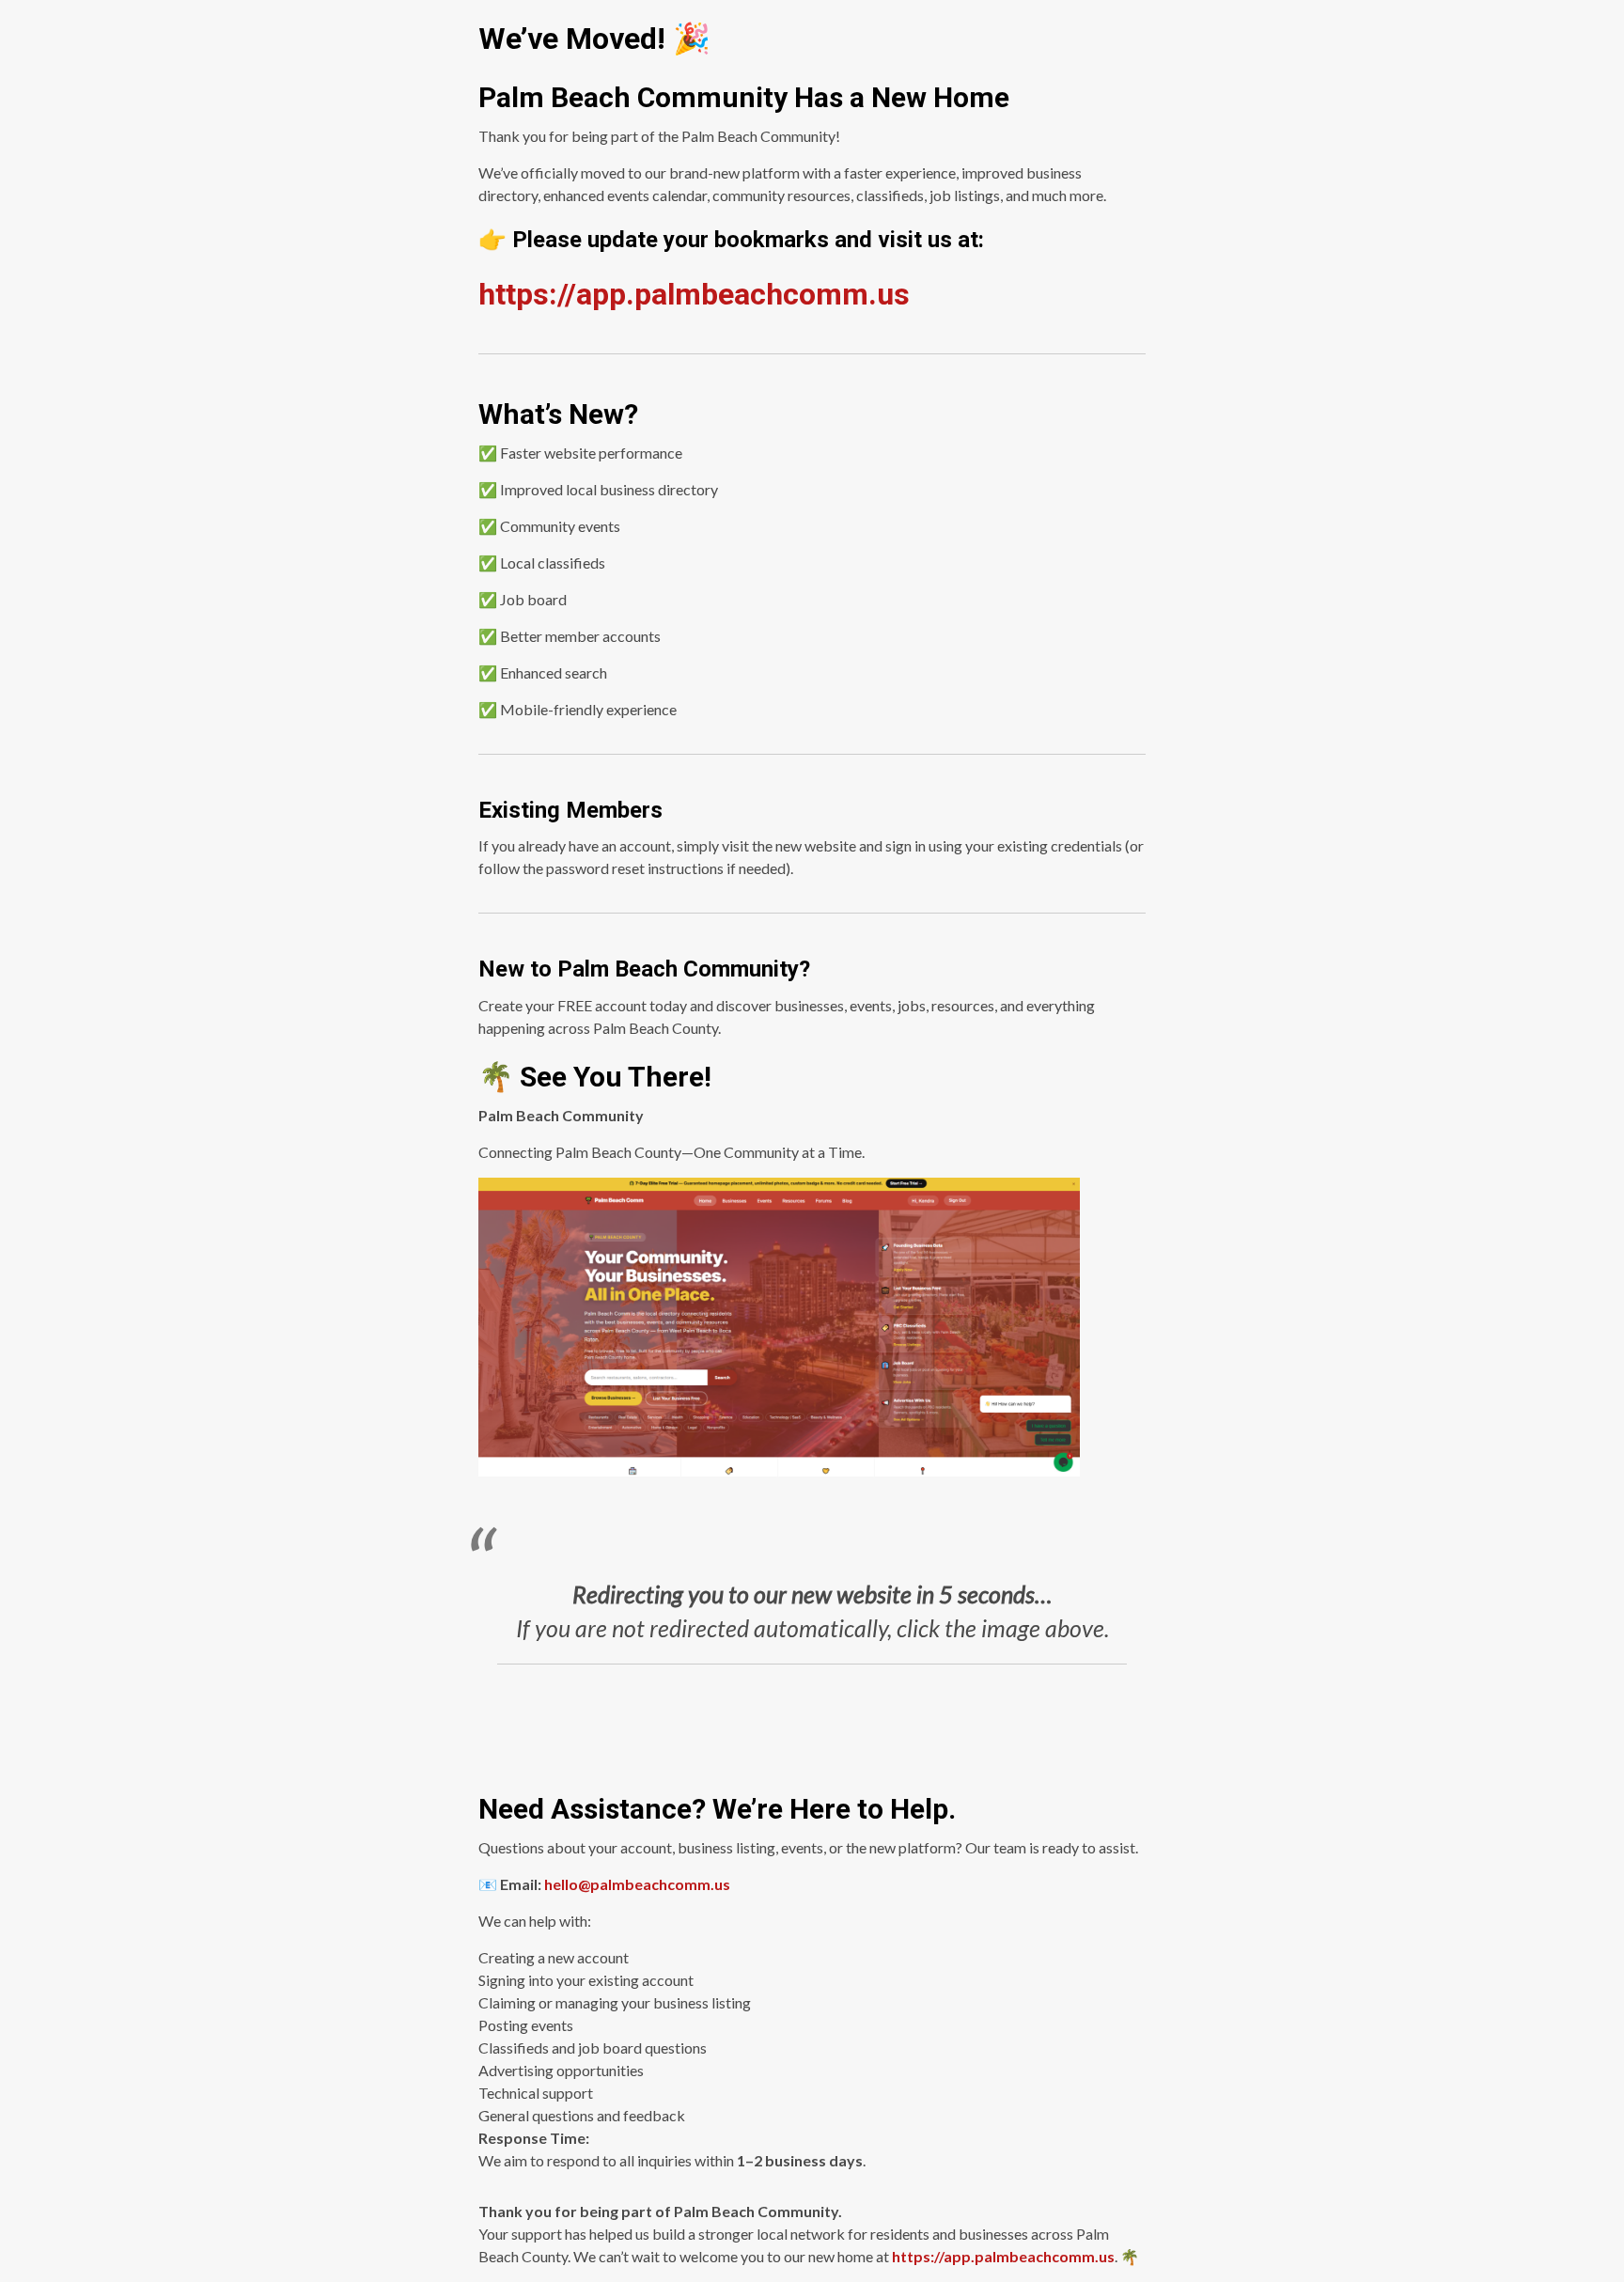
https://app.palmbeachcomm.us (1003, 2256)
